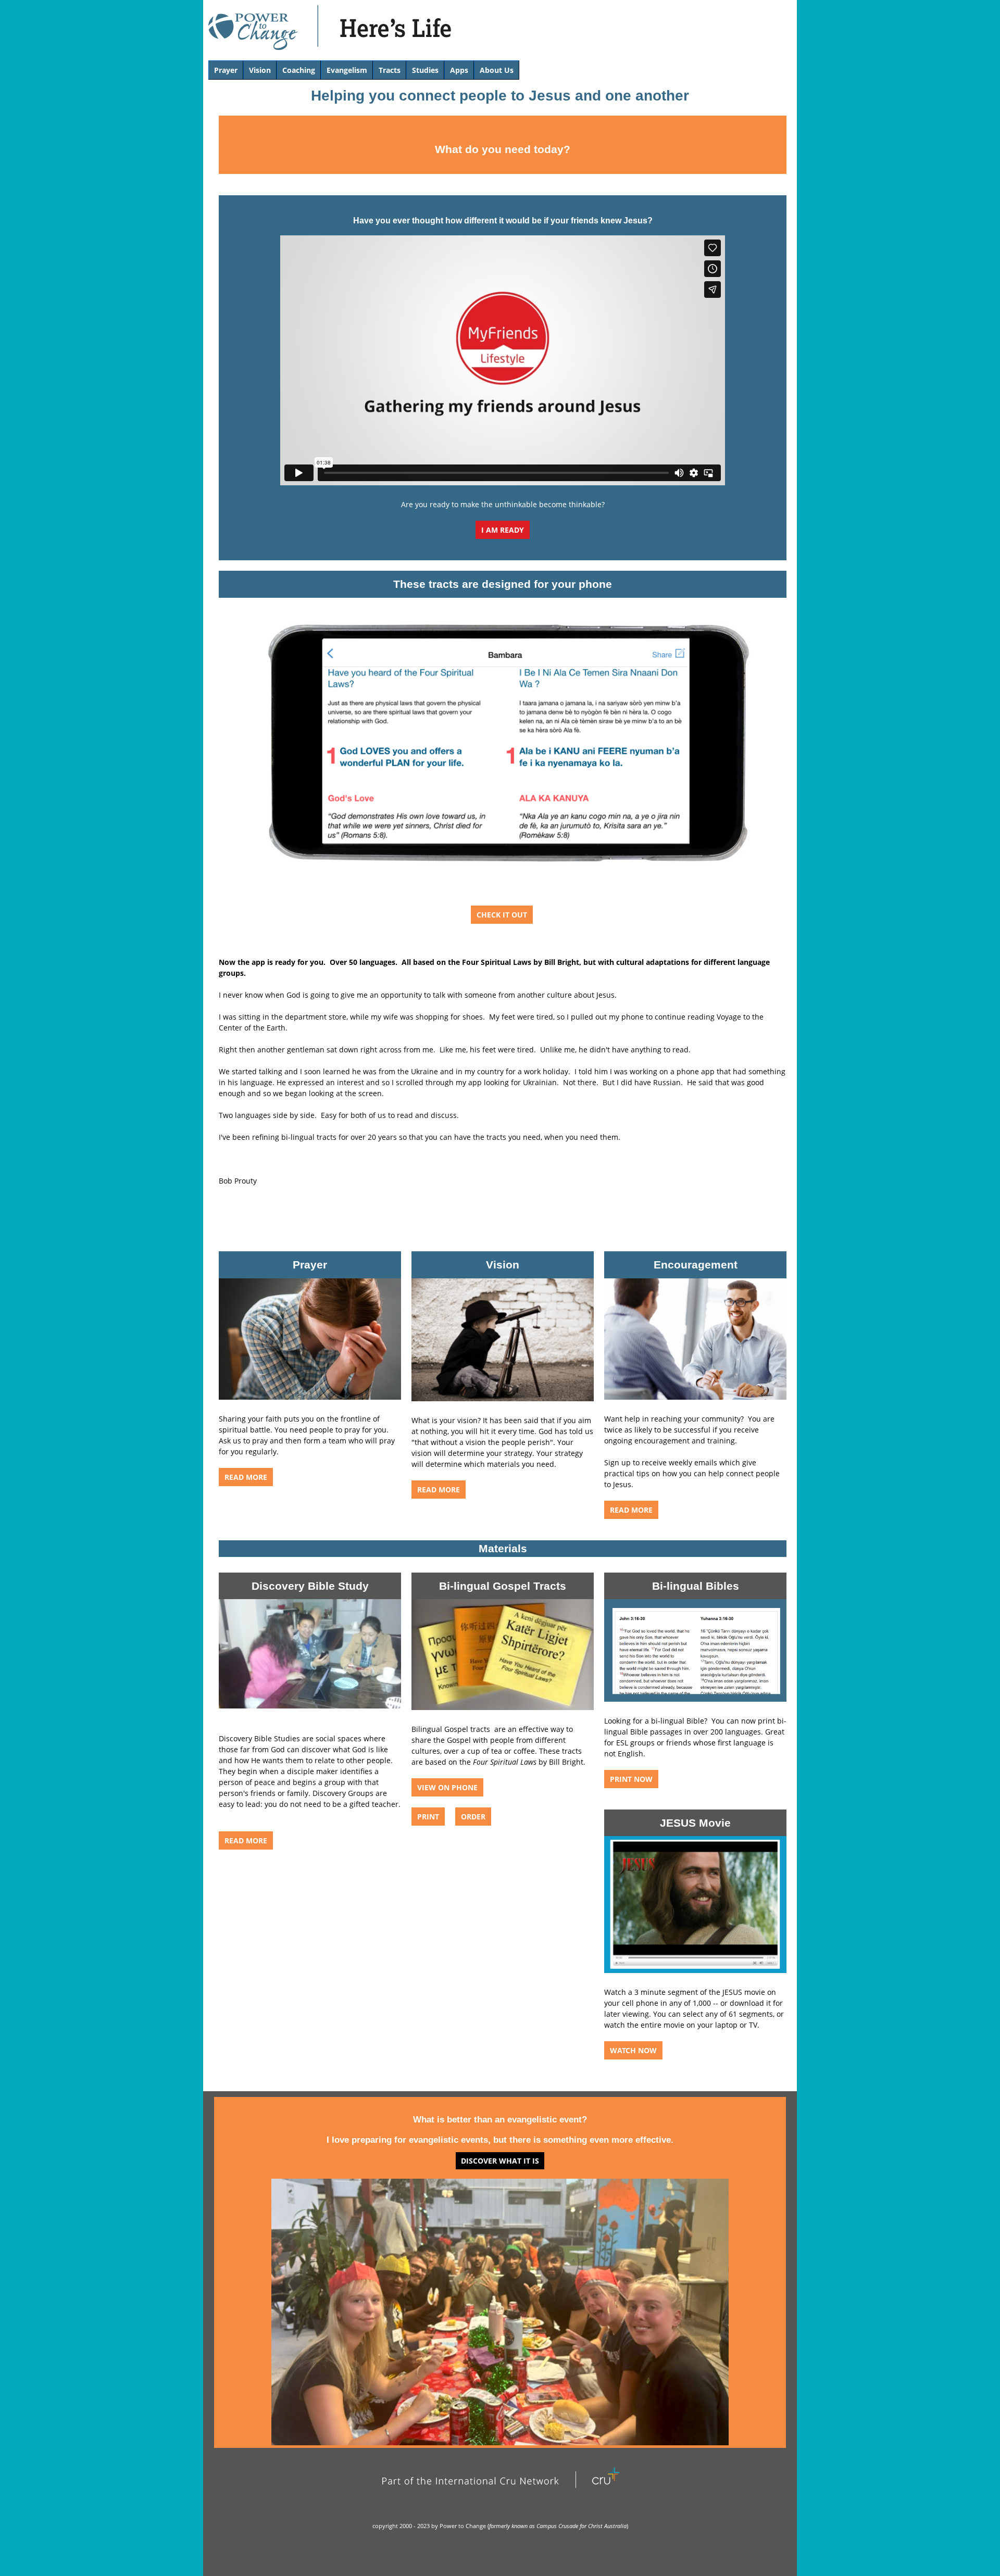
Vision (260, 70)
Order (473, 1817)
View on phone (447, 1787)
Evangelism (347, 70)
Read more (246, 1477)
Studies (425, 70)
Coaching (299, 70)
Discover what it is (500, 2161)
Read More (631, 1510)
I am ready (503, 530)
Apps (459, 70)
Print (428, 1817)
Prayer (226, 70)
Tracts (390, 70)
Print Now (631, 1779)
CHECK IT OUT (502, 915)
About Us (497, 70)
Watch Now (633, 2050)
